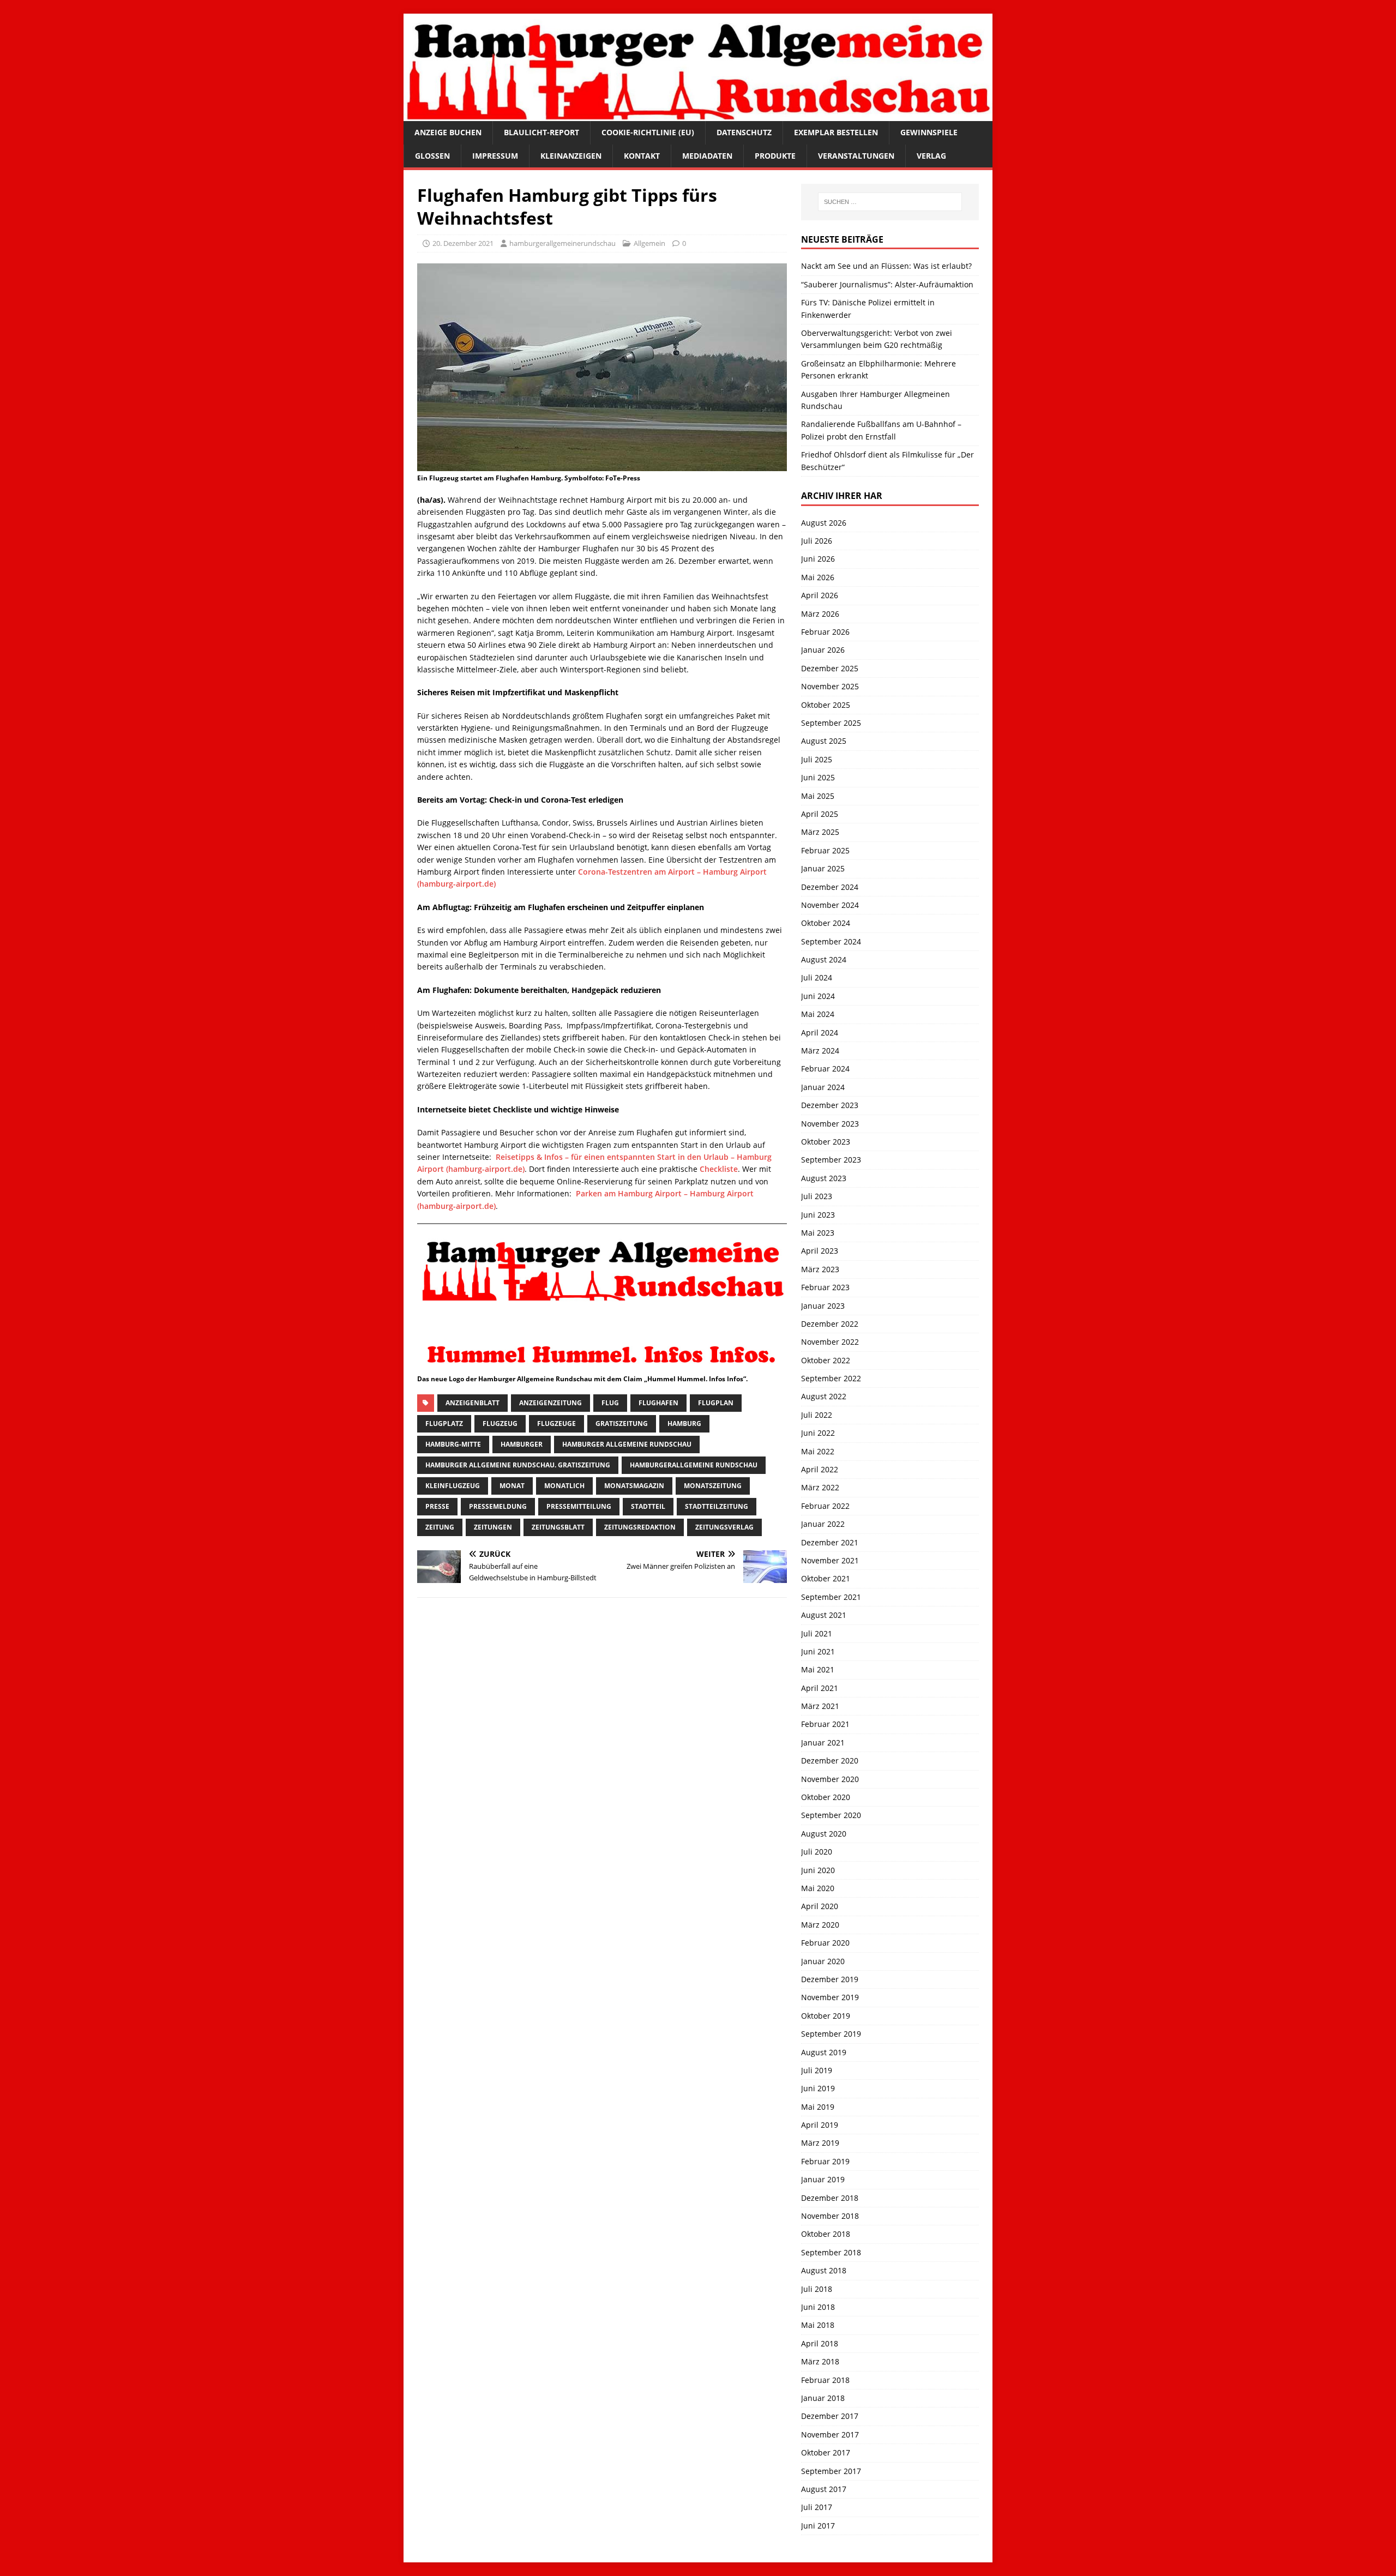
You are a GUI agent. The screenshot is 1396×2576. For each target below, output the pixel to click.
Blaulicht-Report (541, 132)
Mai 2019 (818, 2107)
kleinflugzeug (453, 1486)
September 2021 (831, 1597)
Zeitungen (493, 1527)
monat (512, 1486)
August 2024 (824, 959)
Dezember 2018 (830, 2198)
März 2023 (820, 1269)
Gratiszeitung (622, 1424)
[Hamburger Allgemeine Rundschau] (698, 115)
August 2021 (824, 1615)
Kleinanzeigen (571, 156)
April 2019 (820, 2125)
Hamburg (684, 1424)
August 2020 (824, 1834)
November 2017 (830, 2434)
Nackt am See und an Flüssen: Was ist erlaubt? (886, 266)
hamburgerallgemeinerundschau (562, 243)
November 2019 (830, 1997)
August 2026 (824, 523)
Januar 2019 (823, 2179)
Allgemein (649, 243)
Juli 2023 (817, 1196)
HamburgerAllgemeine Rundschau (694, 1465)
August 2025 (824, 741)
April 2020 (820, 1906)
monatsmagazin (634, 1486)
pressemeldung (498, 1506)
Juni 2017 (818, 2526)
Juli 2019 (817, 2070)
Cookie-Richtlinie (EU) (648, 132)
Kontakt (642, 156)
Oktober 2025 (826, 705)
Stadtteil (648, 1506)
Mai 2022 (818, 1451)
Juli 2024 (817, 977)
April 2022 (820, 1469)
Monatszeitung (713, 1486)
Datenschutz (744, 132)
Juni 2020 (818, 1870)
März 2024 (820, 1051)
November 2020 (830, 1779)
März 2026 (820, 614)
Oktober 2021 (826, 1578)
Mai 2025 (818, 796)
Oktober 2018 (826, 2234)
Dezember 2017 (830, 2416)
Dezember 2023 (830, 1105)
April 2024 (820, 1033)
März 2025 (820, 832)
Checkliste (719, 1169)
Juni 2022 (818, 1433)
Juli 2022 (817, 1415)
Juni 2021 (818, 1651)
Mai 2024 (818, 1014)
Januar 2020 (823, 1961)
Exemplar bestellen (836, 132)
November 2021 (830, 1560)
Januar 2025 (823, 868)
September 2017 (831, 2471)
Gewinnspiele (929, 132)
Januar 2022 (823, 1524)
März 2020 (820, 1925)
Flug (610, 1403)
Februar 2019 (825, 2161)
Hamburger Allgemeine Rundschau (627, 1444)
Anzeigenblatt (473, 1403)
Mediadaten (707, 156)
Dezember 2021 (830, 1542)
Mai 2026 (818, 577)
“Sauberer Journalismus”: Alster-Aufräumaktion (887, 284)
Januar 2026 (823, 650)
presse (437, 1506)
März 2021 (820, 1706)
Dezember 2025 (830, 668)
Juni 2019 (818, 2088)
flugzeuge (556, 1424)
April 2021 (820, 1688)
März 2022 (820, 1487)
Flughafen (658, 1403)
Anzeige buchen (448, 132)
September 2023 (831, 1160)
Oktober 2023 (826, 1142)
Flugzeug (500, 1424)
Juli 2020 (817, 1852)
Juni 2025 (818, 777)
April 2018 (820, 2343)
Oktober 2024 (826, 923)
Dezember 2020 (830, 1761)
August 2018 (824, 2270)
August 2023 (824, 1178)
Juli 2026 (817, 541)
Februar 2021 (825, 1724)
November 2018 (830, 2216)
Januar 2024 (823, 1087)
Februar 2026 (825, 632)
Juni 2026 (818, 559)
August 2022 (824, 1396)
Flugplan (716, 1403)
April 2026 (820, 595)
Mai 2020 (818, 1888)
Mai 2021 (818, 1669)
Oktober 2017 (826, 2452)
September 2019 (831, 2034)
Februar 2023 (825, 1287)
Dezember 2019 (830, 1979)
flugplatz (444, 1424)
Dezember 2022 (830, 1324)
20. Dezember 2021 (463, 243)
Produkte (775, 156)
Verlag (931, 156)
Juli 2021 (817, 1633)
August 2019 (824, 2052)
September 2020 (831, 1815)
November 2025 (830, 686)
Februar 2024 (825, 1069)
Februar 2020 (825, 1943)
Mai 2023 (818, 1233)
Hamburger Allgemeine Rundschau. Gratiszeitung (518, 1465)
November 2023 (830, 1124)
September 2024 (831, 941)
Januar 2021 (823, 1743)
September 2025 (831, 723)
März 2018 (820, 2361)
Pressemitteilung (579, 1506)
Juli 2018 (817, 2289)
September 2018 (831, 2252)
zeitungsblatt (558, 1527)
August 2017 (824, 2489)
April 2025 (820, 814)
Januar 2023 (823, 1306)
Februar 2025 (825, 850)
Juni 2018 (818, 2307)
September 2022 (831, 1378)
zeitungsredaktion (640, 1527)
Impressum (495, 156)
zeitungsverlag (724, 1527)
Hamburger (522, 1444)
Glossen (432, 156)
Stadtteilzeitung (717, 1506)
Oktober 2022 (826, 1360)
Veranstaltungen (856, 156)
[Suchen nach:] (890, 202)
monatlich (564, 1486)
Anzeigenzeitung (550, 1403)
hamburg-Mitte (453, 1444)
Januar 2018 (823, 2398)
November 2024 (830, 905)
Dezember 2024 (830, 887)
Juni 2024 (818, 996)
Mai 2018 (818, 2325)
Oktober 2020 (826, 1797)
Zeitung (440, 1527)
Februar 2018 (825, 2380)
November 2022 (830, 1342)
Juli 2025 (817, 759)
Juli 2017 (817, 2507)
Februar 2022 (825, 1506)
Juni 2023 (818, 1215)
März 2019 (820, 2143)
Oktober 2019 (826, 2016)
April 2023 (820, 1251)
